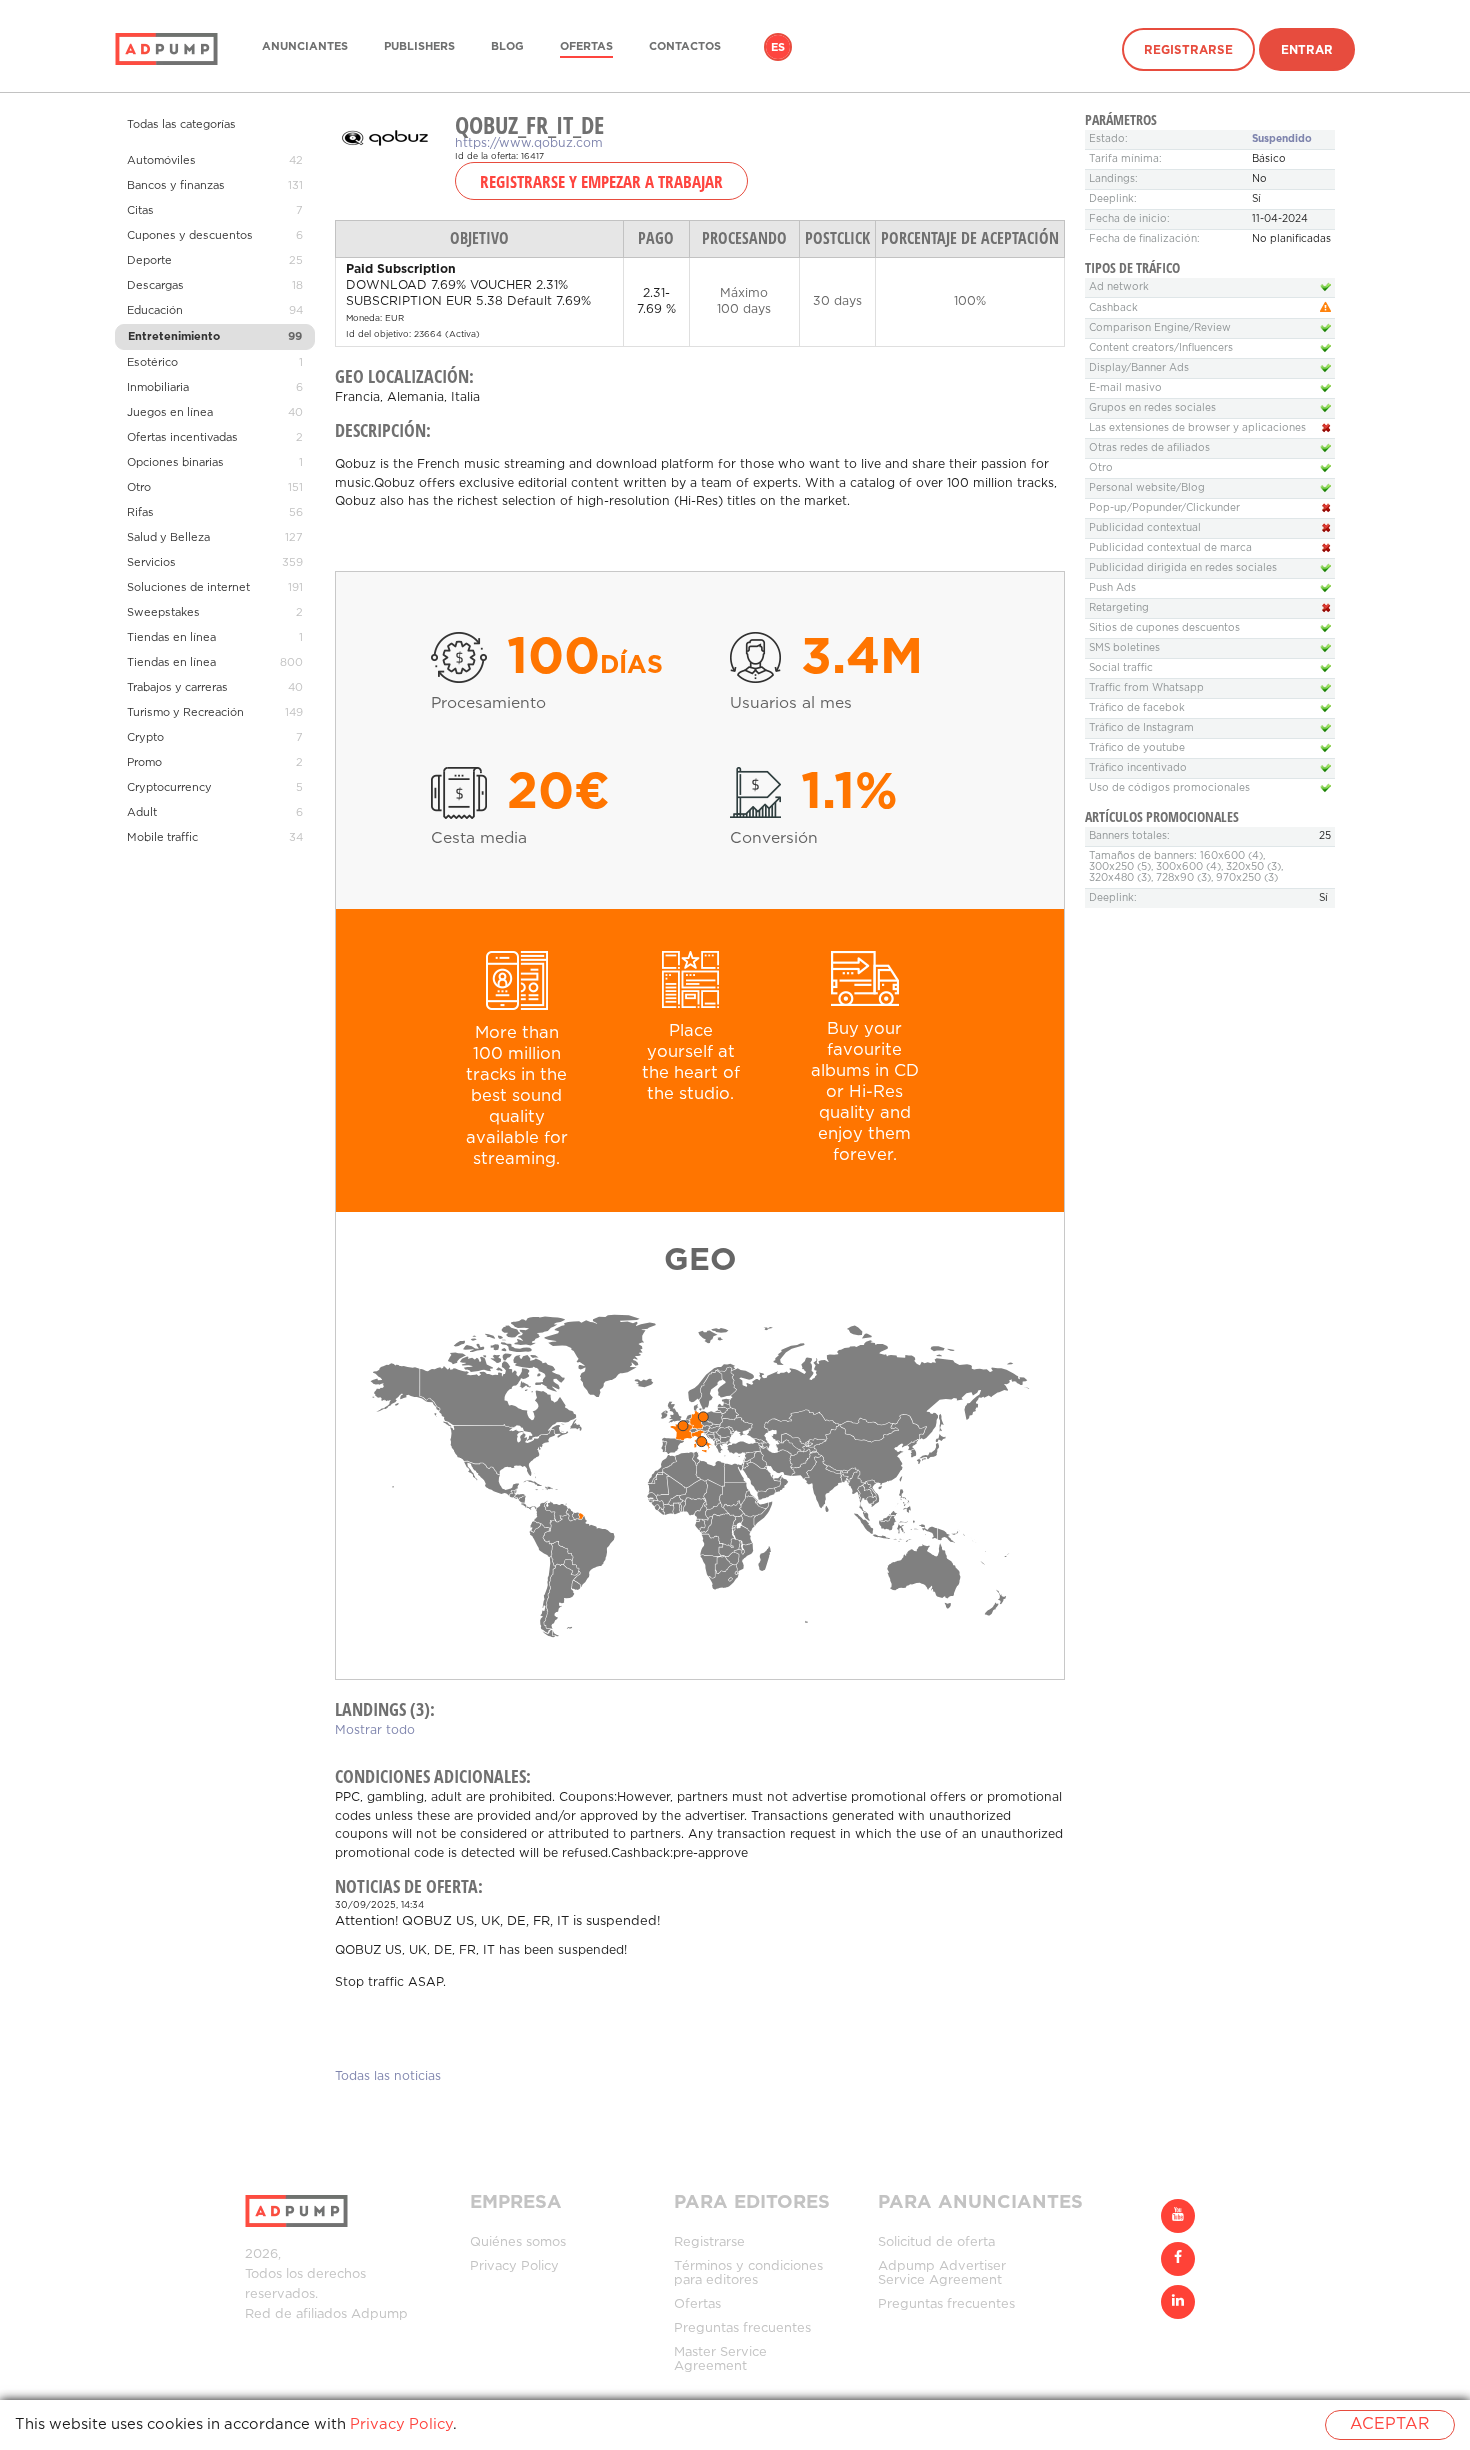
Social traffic (1121, 668)
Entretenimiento (174, 337)
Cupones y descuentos (190, 236)
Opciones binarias (175, 463)
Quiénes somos (518, 2242)
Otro (139, 488)
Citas (140, 211)
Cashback (1113, 308)
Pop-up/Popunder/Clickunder (1164, 508)
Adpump (379, 2314)
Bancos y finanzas (176, 186)
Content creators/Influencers (1161, 348)
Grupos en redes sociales (1152, 408)
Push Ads (1112, 588)
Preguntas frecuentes (742, 2328)
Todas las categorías (181, 125)
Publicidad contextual (1145, 528)
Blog (507, 47)
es (778, 48)
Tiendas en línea (171, 638)
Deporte (149, 261)
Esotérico (152, 363)
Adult (142, 813)
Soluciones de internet (188, 588)
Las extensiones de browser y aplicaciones (1197, 428)
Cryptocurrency (169, 788)
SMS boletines (1124, 648)
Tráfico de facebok (1137, 708)
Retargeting (1119, 608)
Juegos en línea (170, 413)
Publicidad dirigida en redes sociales (1183, 568)
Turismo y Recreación (185, 713)
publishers (419, 47)
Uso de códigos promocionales (1169, 788)
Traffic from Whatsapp (1146, 688)
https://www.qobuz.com (529, 143)
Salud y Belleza (168, 538)
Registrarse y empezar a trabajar (601, 181)
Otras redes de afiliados (1149, 448)
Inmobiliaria (158, 388)
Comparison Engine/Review (1160, 328)
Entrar (1307, 50)
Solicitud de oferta (936, 2242)
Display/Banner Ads (1139, 368)
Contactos (685, 47)
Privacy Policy (514, 2266)
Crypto (145, 738)
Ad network (1119, 287)
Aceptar (1390, 2424)
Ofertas (586, 47)
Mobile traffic (162, 838)
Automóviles (161, 161)
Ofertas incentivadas (182, 438)
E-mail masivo (1125, 388)
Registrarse (1188, 50)
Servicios (151, 563)
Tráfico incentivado (1138, 768)
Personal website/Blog (1147, 488)
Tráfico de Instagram (1141, 728)
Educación (155, 311)
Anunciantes (305, 47)
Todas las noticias (388, 2076)
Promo (144, 763)
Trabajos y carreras (177, 688)
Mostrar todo (375, 1730)
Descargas (155, 286)
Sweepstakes (163, 613)
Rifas (140, 513)
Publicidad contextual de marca (1170, 548)
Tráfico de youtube (1137, 748)
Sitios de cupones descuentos (1164, 628)
